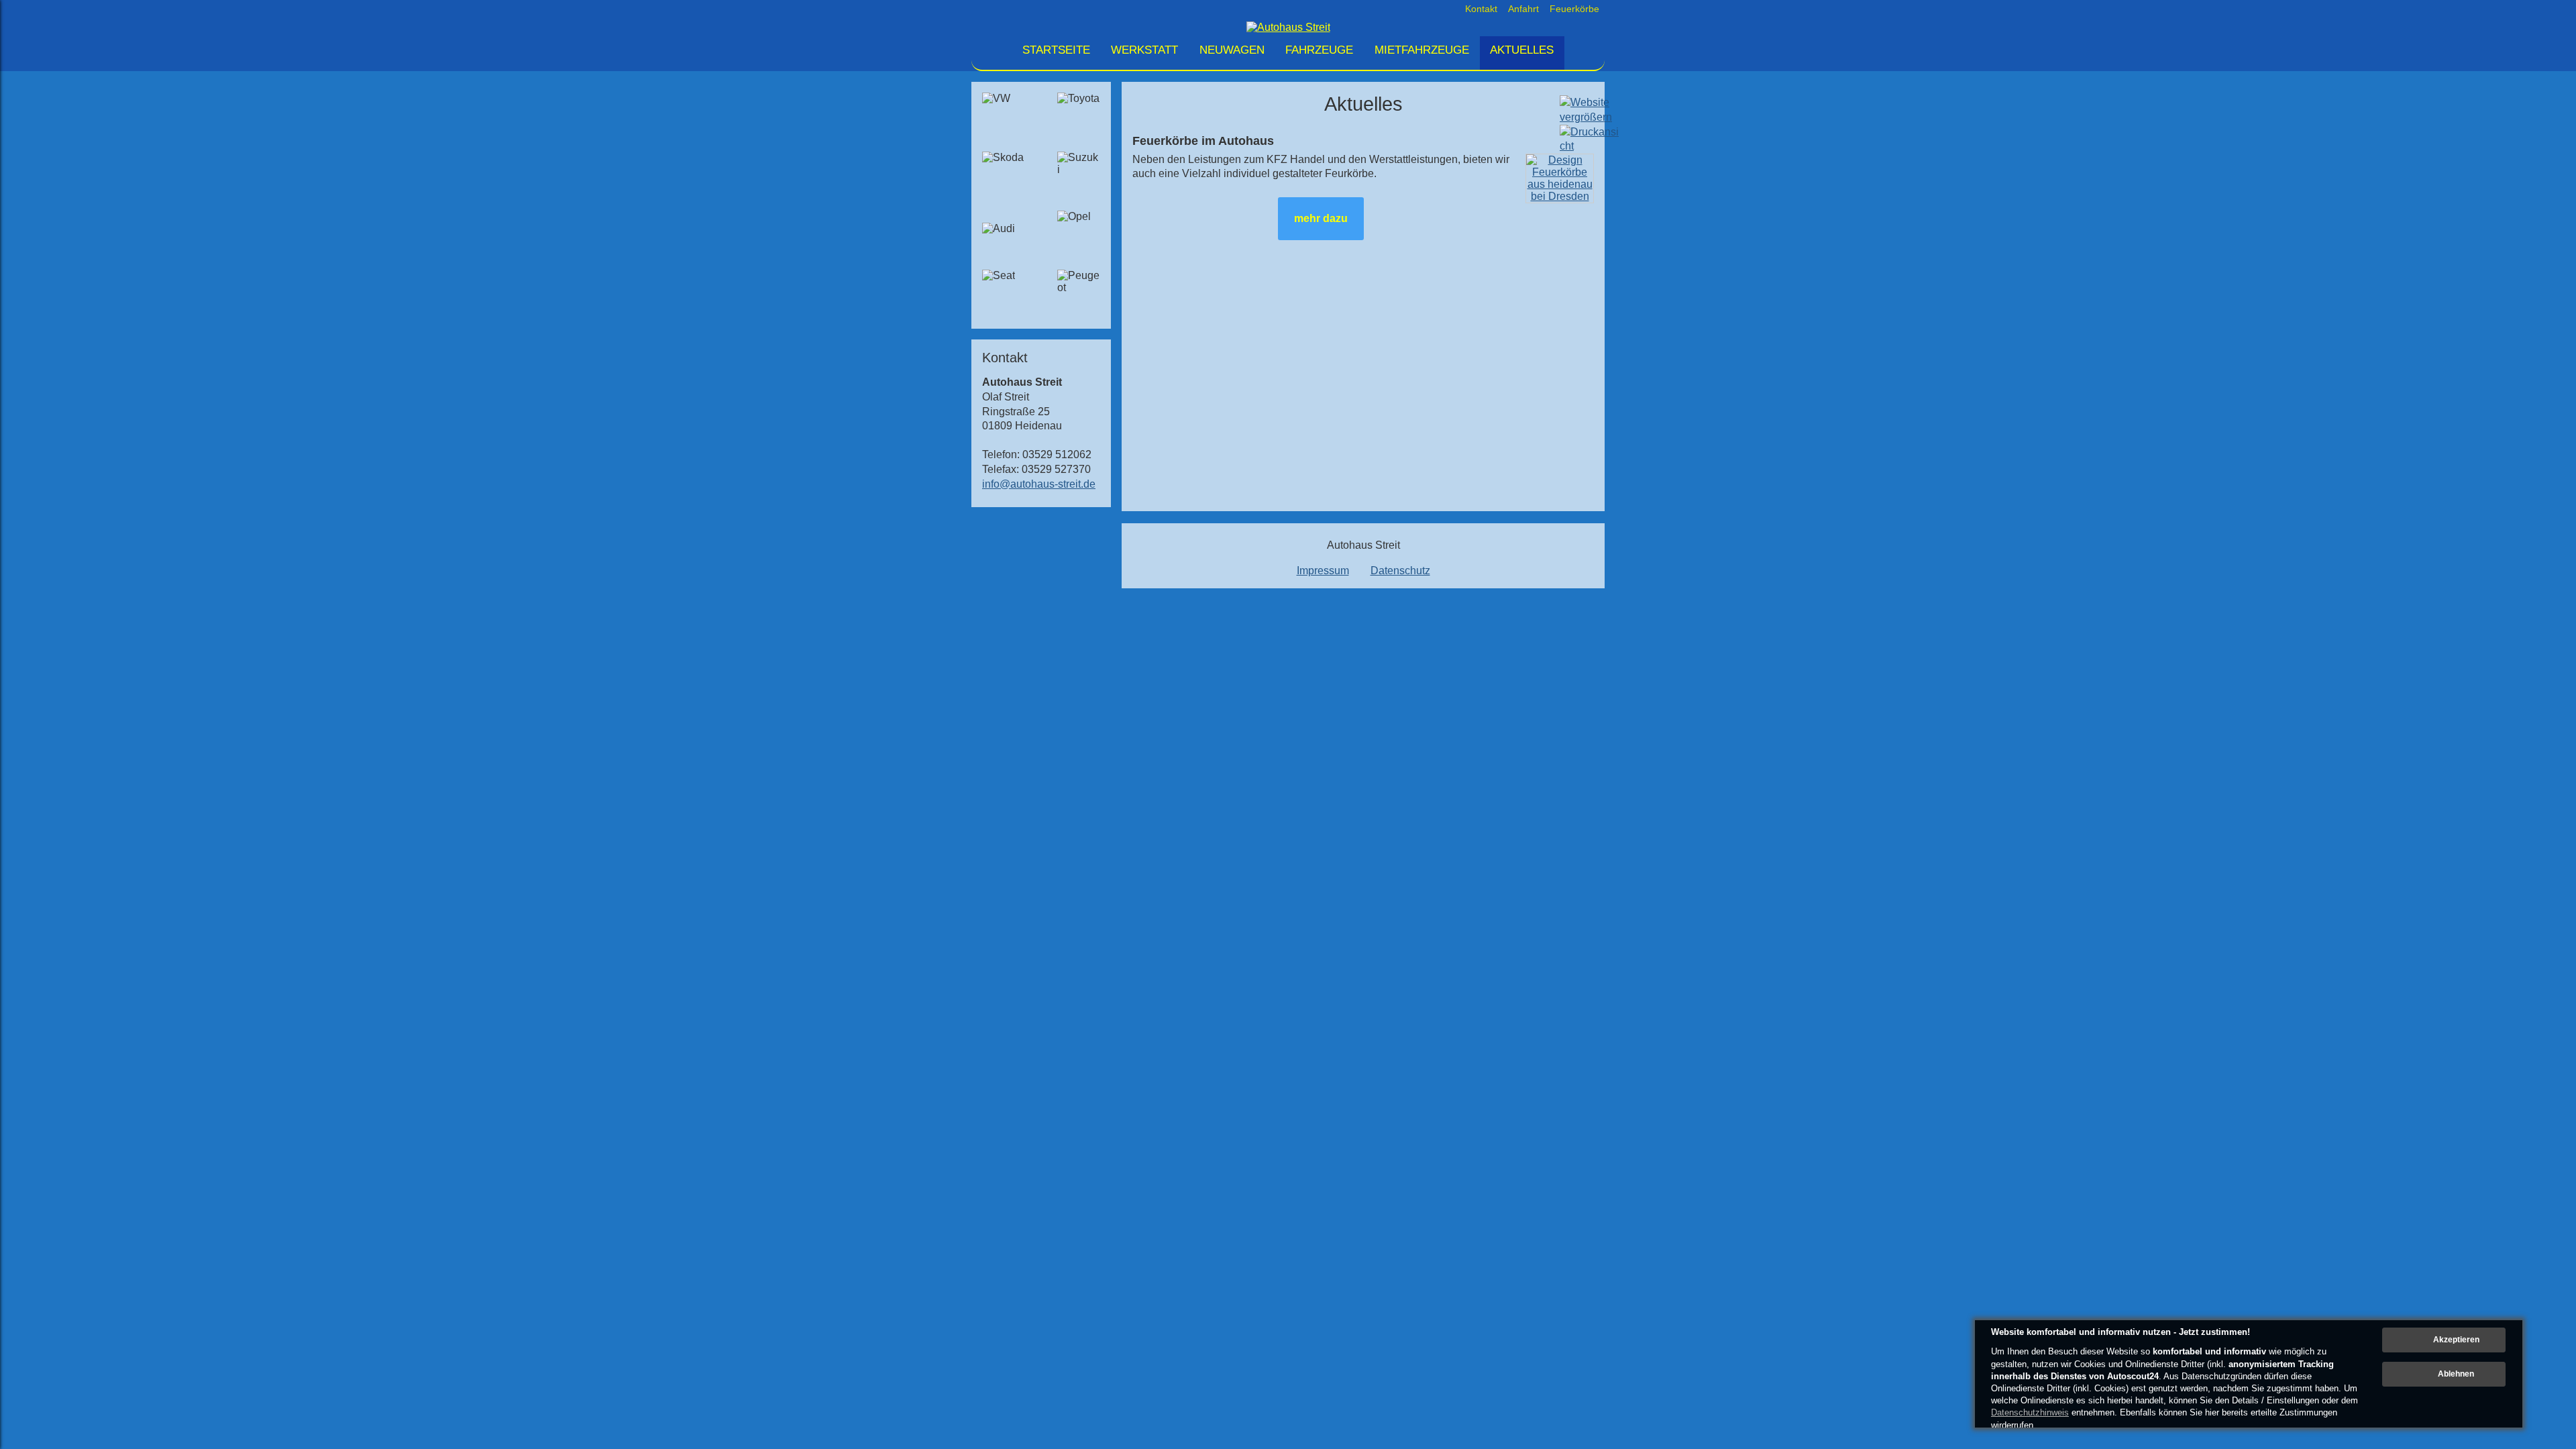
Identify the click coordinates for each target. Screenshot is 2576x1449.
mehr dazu (1321, 218)
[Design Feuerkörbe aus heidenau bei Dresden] (1560, 196)
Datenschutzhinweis (2030, 1412)
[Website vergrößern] (1586, 117)
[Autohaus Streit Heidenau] (1288, 27)
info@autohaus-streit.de (1039, 484)
